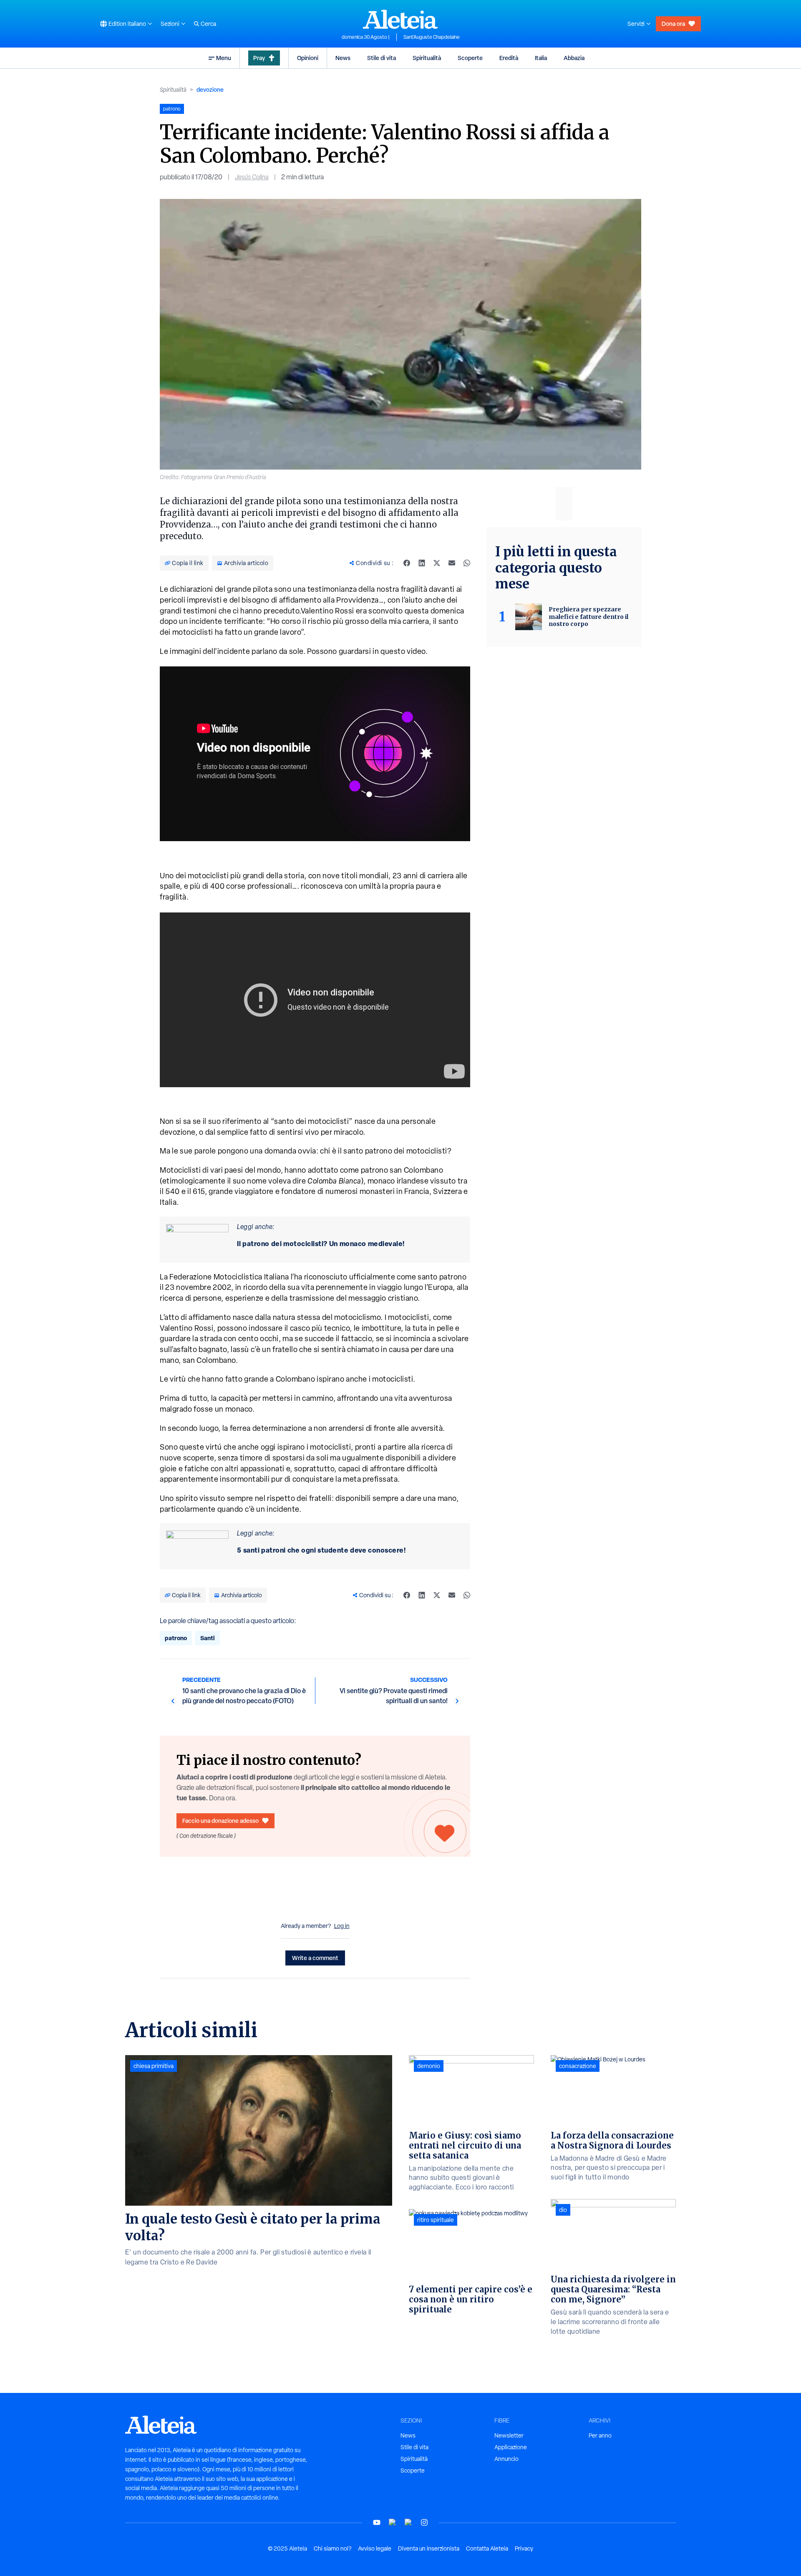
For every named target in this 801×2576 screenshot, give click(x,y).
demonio (429, 2066)
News (343, 58)
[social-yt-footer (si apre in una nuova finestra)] (377, 2522)
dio (563, 2210)
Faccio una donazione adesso (220, 1821)
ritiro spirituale (436, 2220)
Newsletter (509, 2435)
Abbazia (574, 58)
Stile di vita (382, 58)
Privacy (524, 2548)
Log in (342, 1926)
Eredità (509, 58)
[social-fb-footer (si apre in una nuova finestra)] (393, 2522)
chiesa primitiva (154, 2066)
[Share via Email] (452, 563)
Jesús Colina (252, 177)
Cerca (208, 24)
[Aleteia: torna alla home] (400, 19)
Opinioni (308, 58)
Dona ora (673, 24)
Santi (208, 1638)
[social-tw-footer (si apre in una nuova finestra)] (408, 2522)
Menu (224, 58)
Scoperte (470, 58)
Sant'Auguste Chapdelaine (432, 37)
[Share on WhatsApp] (467, 563)
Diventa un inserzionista (429, 2548)
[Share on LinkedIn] (422, 563)
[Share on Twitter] (437, 563)
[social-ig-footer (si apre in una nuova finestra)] (424, 2522)
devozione (210, 89)
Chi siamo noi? (332, 2548)
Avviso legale (375, 2548)
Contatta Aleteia (487, 2548)
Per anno (600, 2435)
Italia (541, 58)
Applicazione (511, 2447)
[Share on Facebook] (407, 563)
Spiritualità (427, 58)
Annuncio (506, 2459)
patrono (176, 1638)
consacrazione (578, 2066)
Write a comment (315, 1958)
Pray (259, 58)
